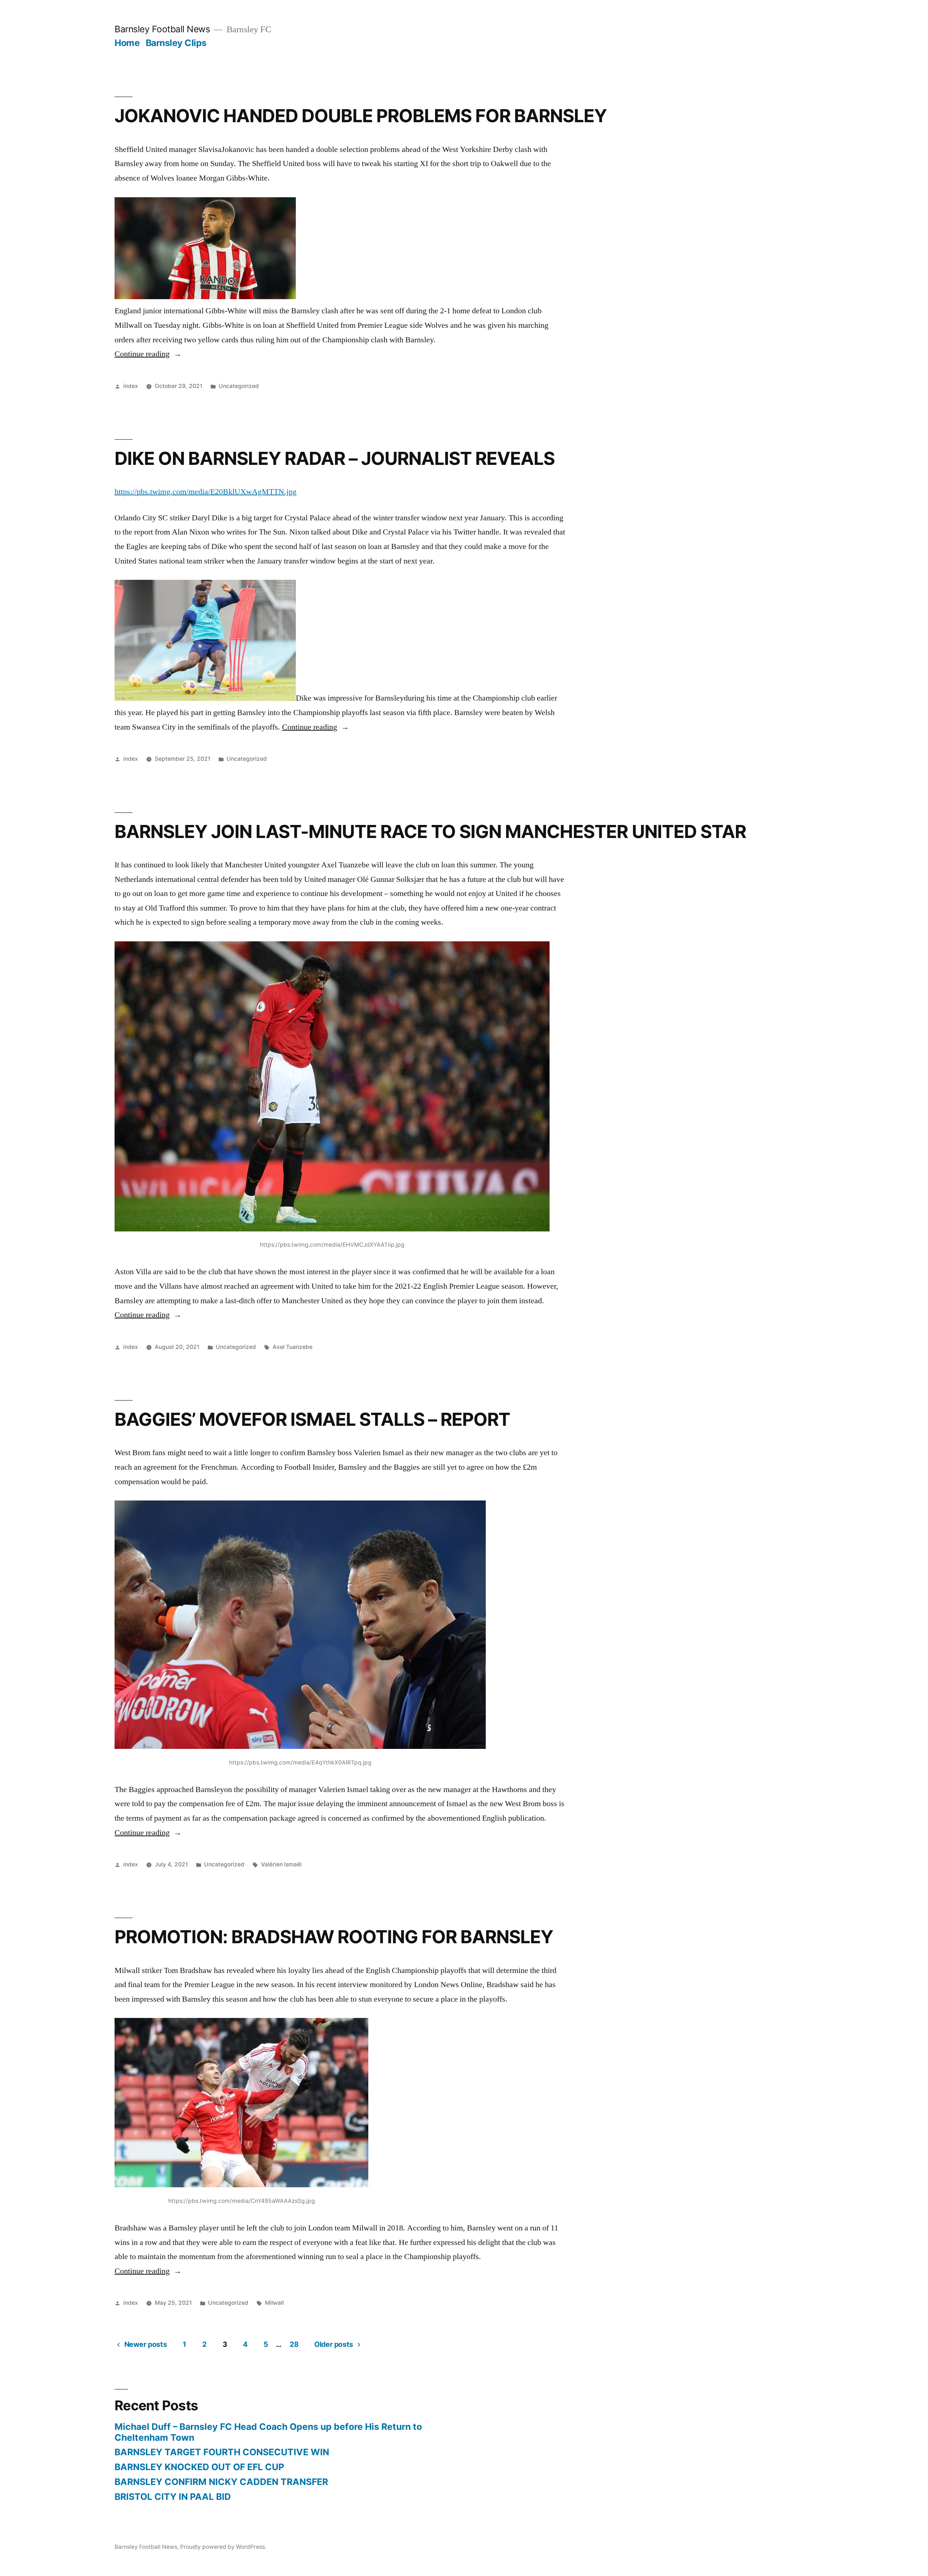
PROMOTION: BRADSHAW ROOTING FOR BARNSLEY (334, 1937)
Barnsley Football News (162, 29)
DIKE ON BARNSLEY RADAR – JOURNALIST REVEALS (335, 458)
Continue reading (148, 354)
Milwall (274, 2303)
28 (294, 2344)
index (131, 386)
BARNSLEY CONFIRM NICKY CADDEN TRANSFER (221, 2482)
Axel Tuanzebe (293, 1347)
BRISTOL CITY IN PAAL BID (173, 2497)
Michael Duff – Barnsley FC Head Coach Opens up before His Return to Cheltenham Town (268, 2432)
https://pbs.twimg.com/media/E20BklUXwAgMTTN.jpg (206, 492)
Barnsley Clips (176, 43)
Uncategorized (239, 386)
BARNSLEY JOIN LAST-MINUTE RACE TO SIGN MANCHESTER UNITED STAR (430, 831)
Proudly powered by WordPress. (223, 2547)
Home (127, 43)
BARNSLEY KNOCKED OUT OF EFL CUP (199, 2467)
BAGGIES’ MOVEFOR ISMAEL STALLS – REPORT (312, 1419)
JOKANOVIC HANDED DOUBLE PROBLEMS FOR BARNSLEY (361, 116)
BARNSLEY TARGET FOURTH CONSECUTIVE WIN (222, 2452)
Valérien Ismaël (281, 1864)
